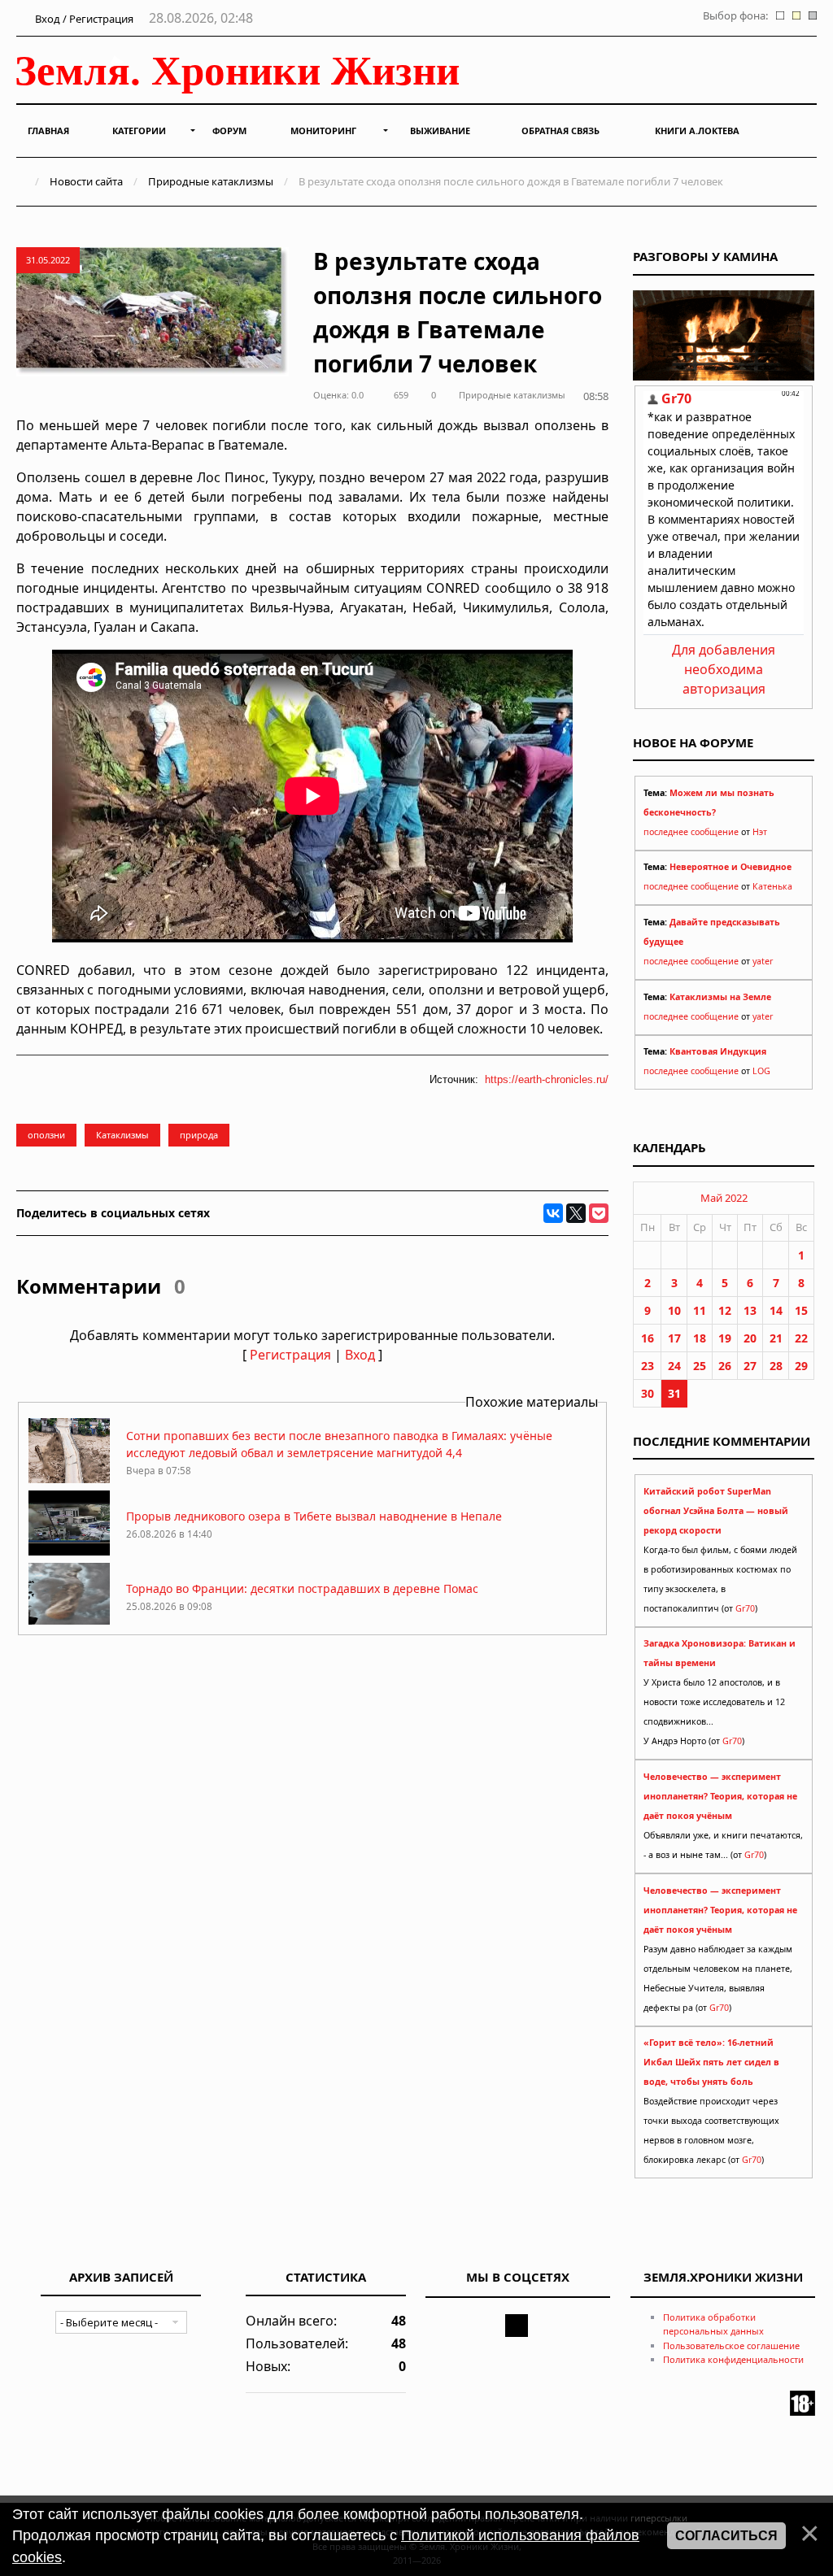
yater (763, 961)
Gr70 (745, 1608)
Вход (360, 1355)
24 (674, 1366)
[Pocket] (599, 1213)
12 (725, 1310)
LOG (761, 1071)
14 (776, 1310)
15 (801, 1310)
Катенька (772, 886)
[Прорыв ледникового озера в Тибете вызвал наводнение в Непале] (69, 1551)
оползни (46, 1135)
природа (199, 1135)
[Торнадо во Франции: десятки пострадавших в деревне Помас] (69, 1623)
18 (700, 1338)
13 (750, 1310)
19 (725, 1338)
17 (674, 1338)
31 (674, 1393)
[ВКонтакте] (553, 1213)
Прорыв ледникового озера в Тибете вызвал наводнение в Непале (314, 1516)
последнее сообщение (691, 832)
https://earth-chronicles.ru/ (547, 1079)
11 (700, 1310)
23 (648, 1366)
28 (776, 1366)
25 (700, 1366)
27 (750, 1366)
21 (776, 1338)
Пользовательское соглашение (731, 2345)
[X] (576, 1213)
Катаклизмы (122, 1135)
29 (801, 1366)
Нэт (760, 832)
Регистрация (290, 1355)
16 (648, 1338)
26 (725, 1366)
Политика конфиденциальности (733, 2359)
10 (674, 1310)
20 (750, 1338)
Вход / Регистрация (83, 19)
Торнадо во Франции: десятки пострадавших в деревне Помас (302, 1588)
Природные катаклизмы (211, 181)
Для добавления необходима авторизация (724, 669)
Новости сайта (86, 181)
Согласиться (726, 2536)
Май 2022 (724, 1198)
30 (648, 1393)
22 (801, 1338)
